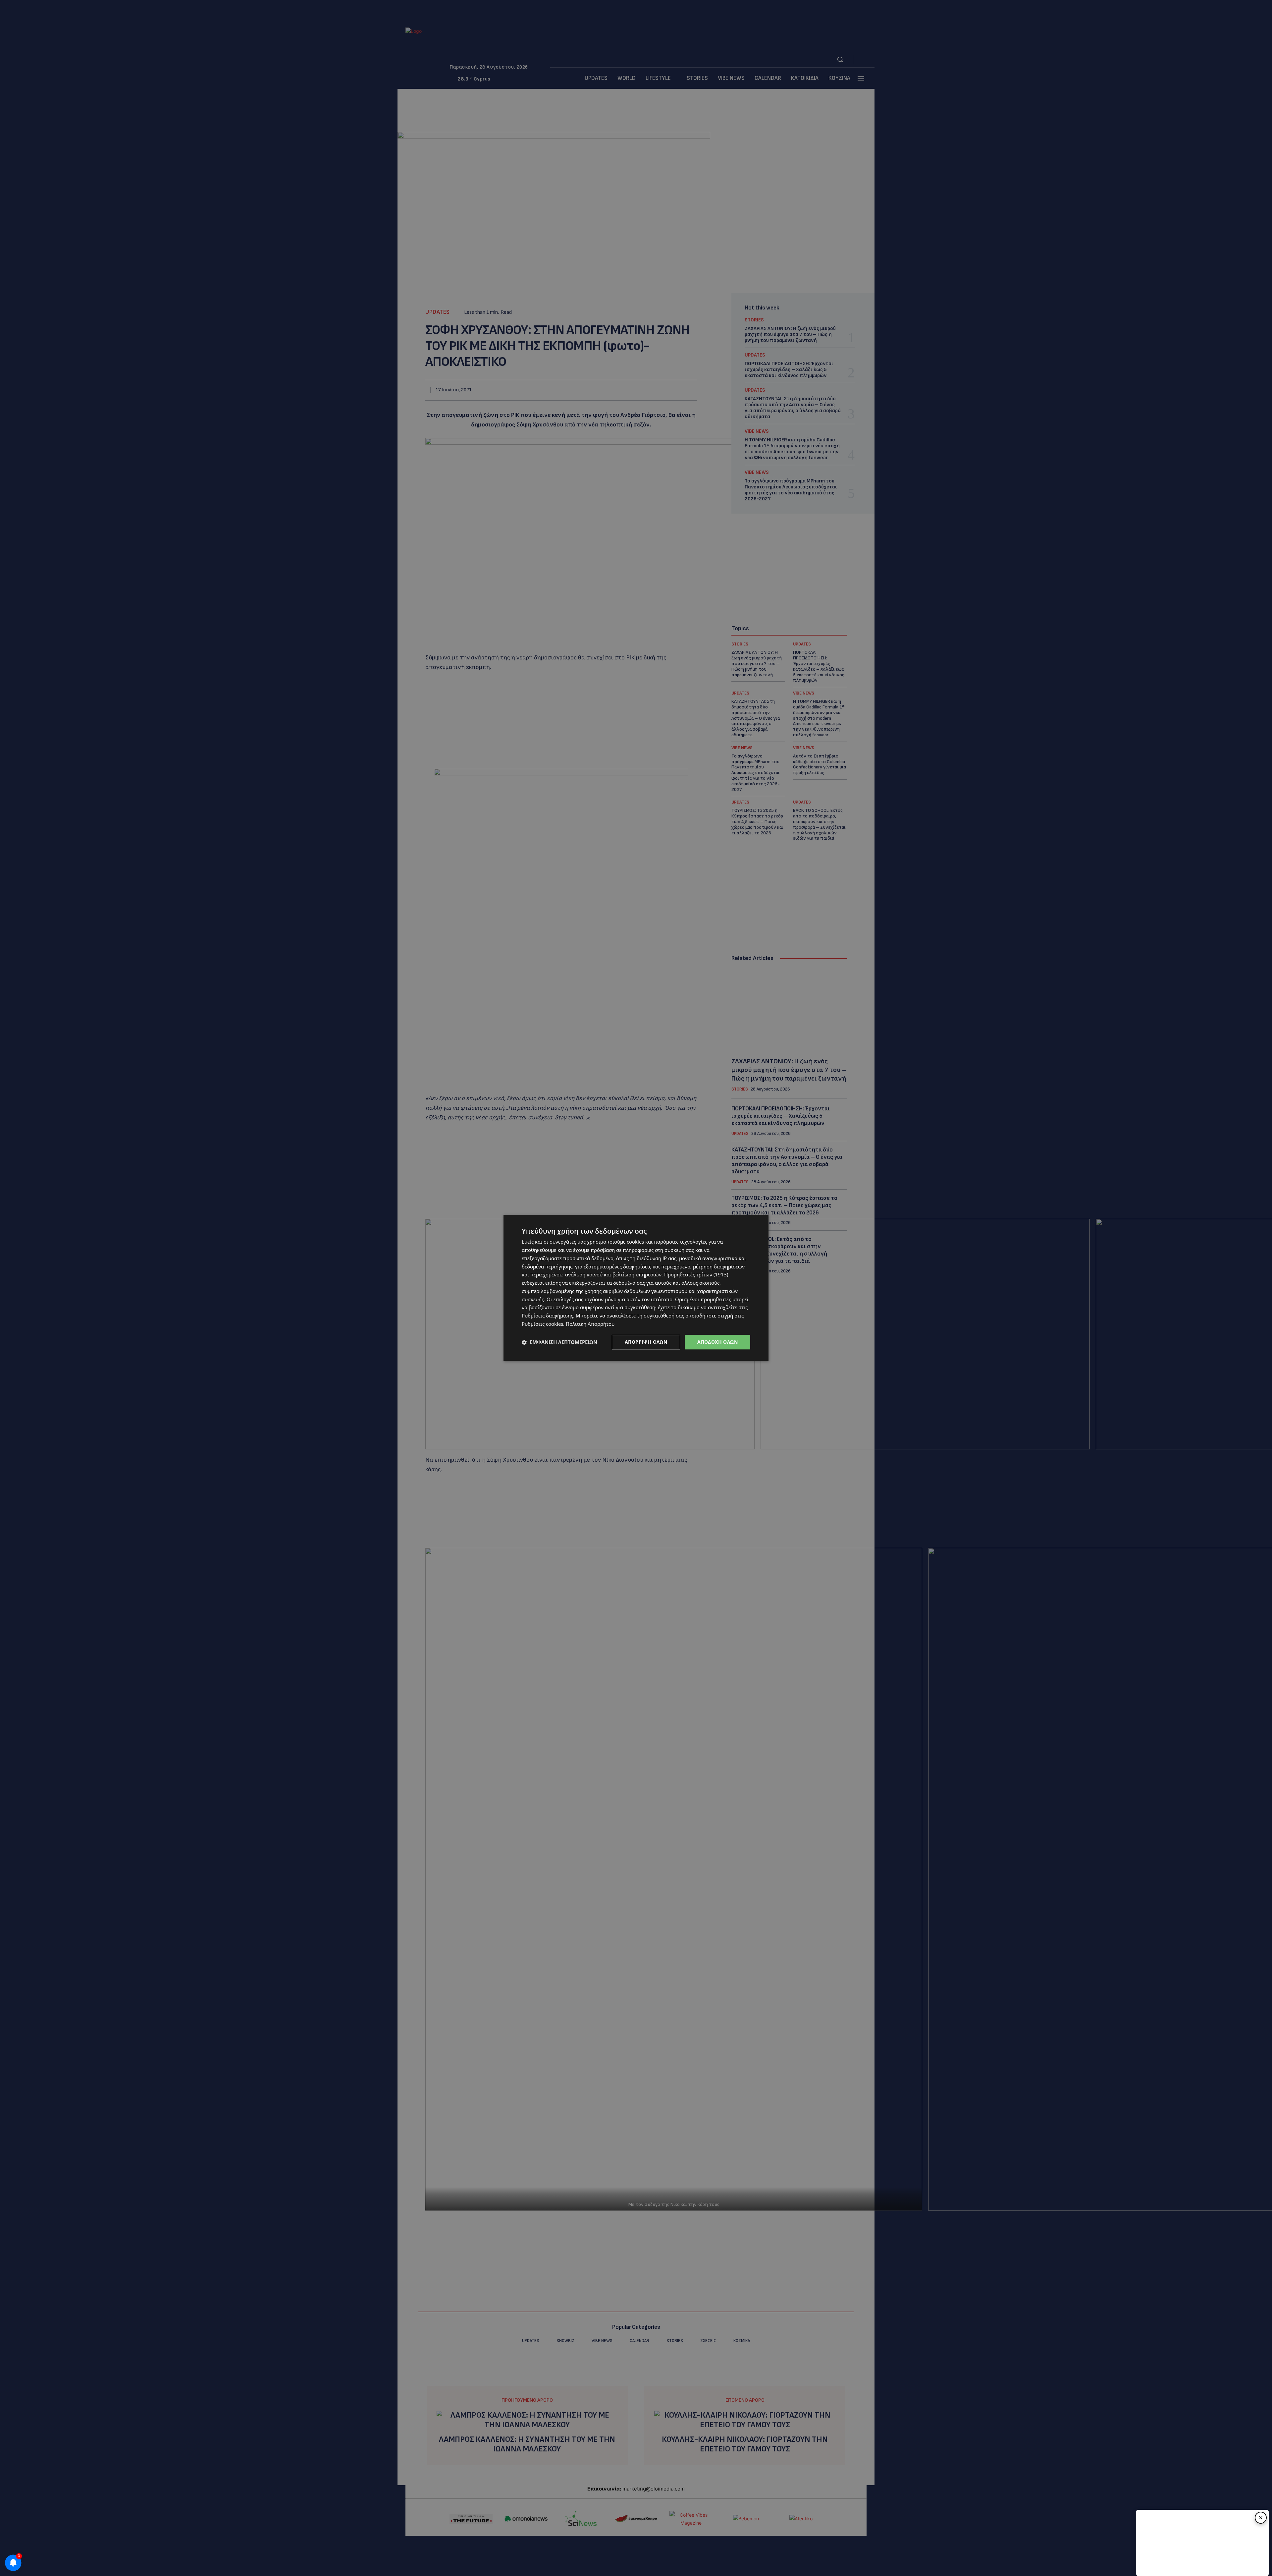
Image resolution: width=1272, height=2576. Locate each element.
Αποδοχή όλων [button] (717, 1342)
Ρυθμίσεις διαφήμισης (547, 1316)
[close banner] (1261, 2518)
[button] (559, 1342)
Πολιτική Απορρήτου (590, 1324)
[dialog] (636, 1288)
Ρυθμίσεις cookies (542, 1324)
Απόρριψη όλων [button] (646, 1342)
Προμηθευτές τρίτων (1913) (696, 1275)
